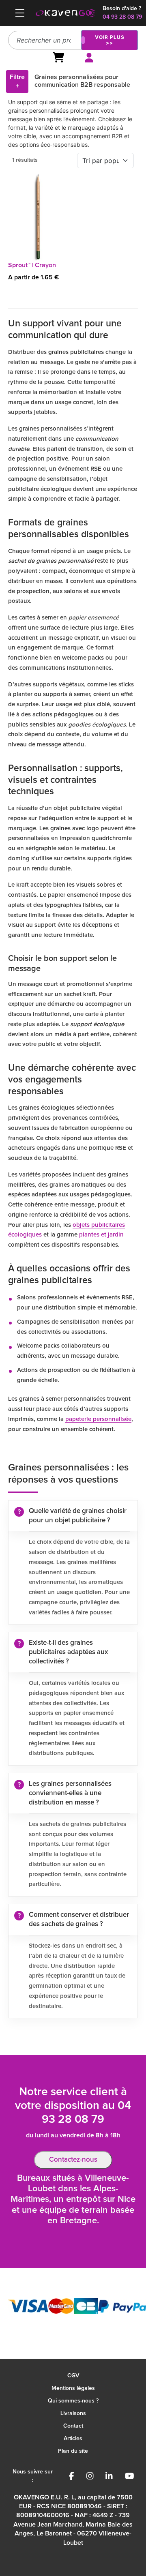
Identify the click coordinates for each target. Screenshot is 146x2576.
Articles (73, 2439)
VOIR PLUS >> (110, 40)
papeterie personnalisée (98, 1419)
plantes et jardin (101, 1235)
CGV (73, 2376)
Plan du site (73, 2451)
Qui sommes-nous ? (73, 2401)
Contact (73, 2426)
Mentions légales (73, 2388)
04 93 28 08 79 (122, 17)
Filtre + (17, 81)
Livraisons (73, 2413)
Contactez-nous (73, 2160)
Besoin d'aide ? (122, 9)
